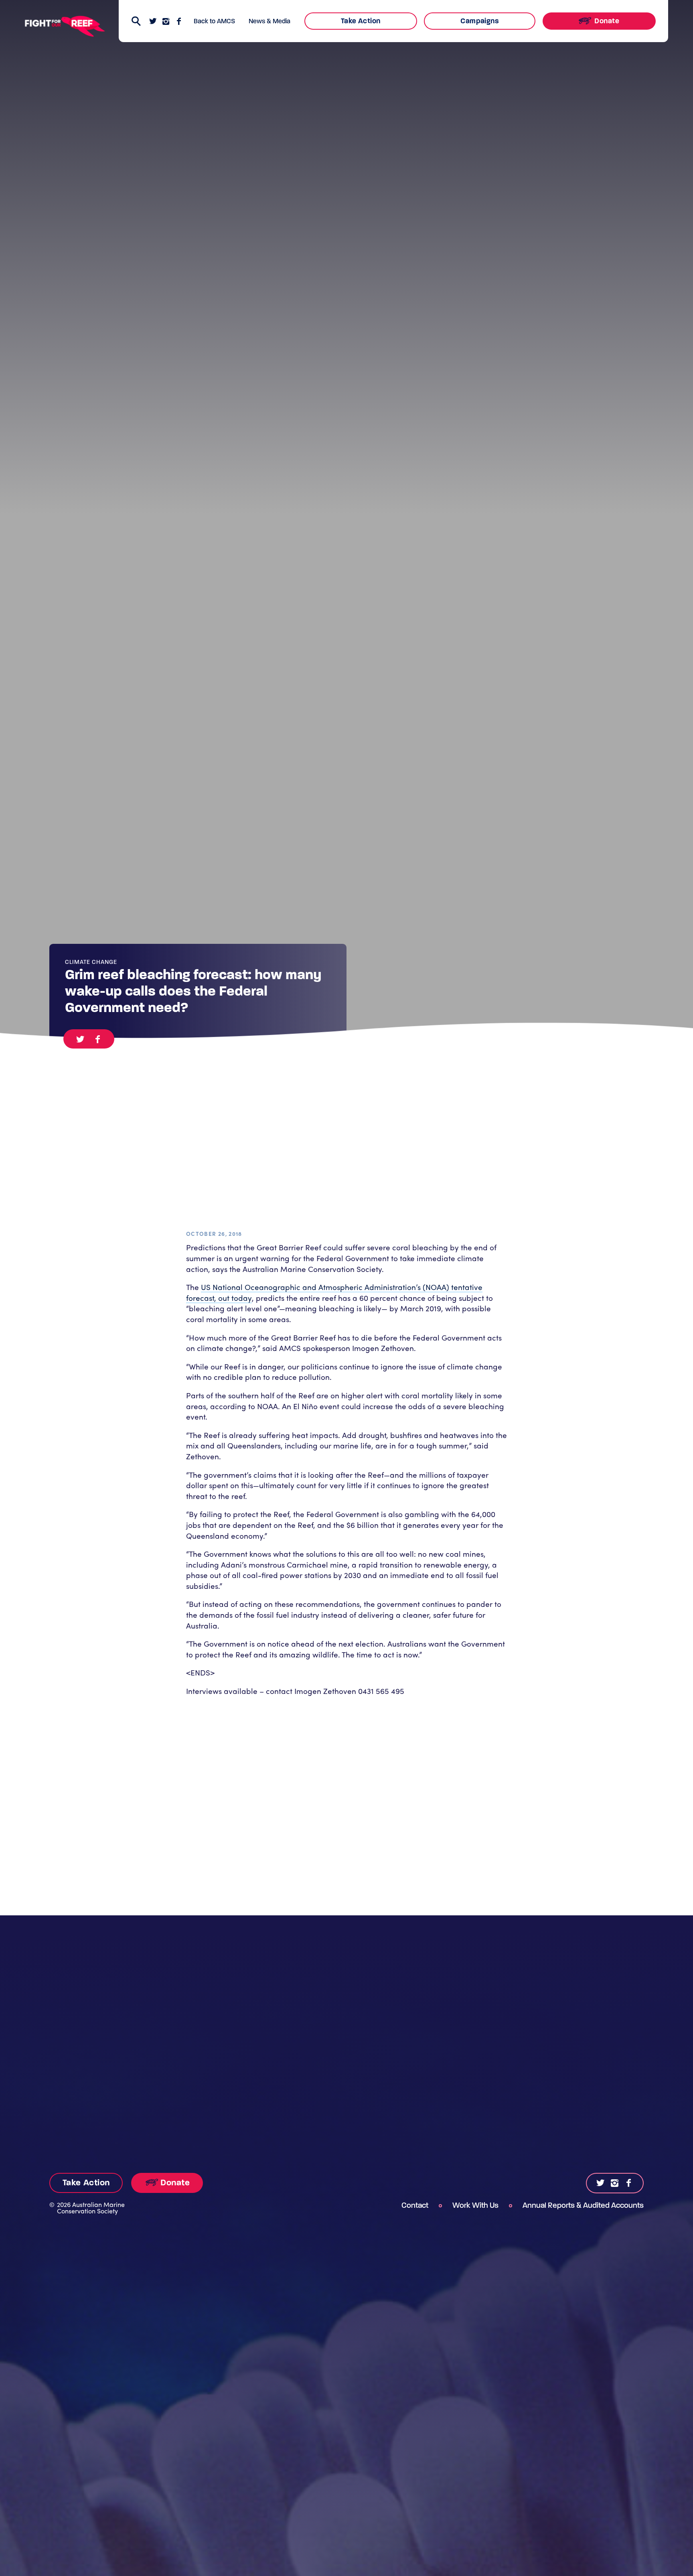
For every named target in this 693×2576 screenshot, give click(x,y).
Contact (415, 2205)
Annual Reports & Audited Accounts (583, 2205)
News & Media (269, 21)
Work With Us (475, 2205)
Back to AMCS (214, 21)
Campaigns (480, 21)
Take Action (361, 21)
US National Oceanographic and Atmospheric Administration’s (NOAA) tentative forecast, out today (334, 1292)
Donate (606, 21)
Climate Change (91, 962)
